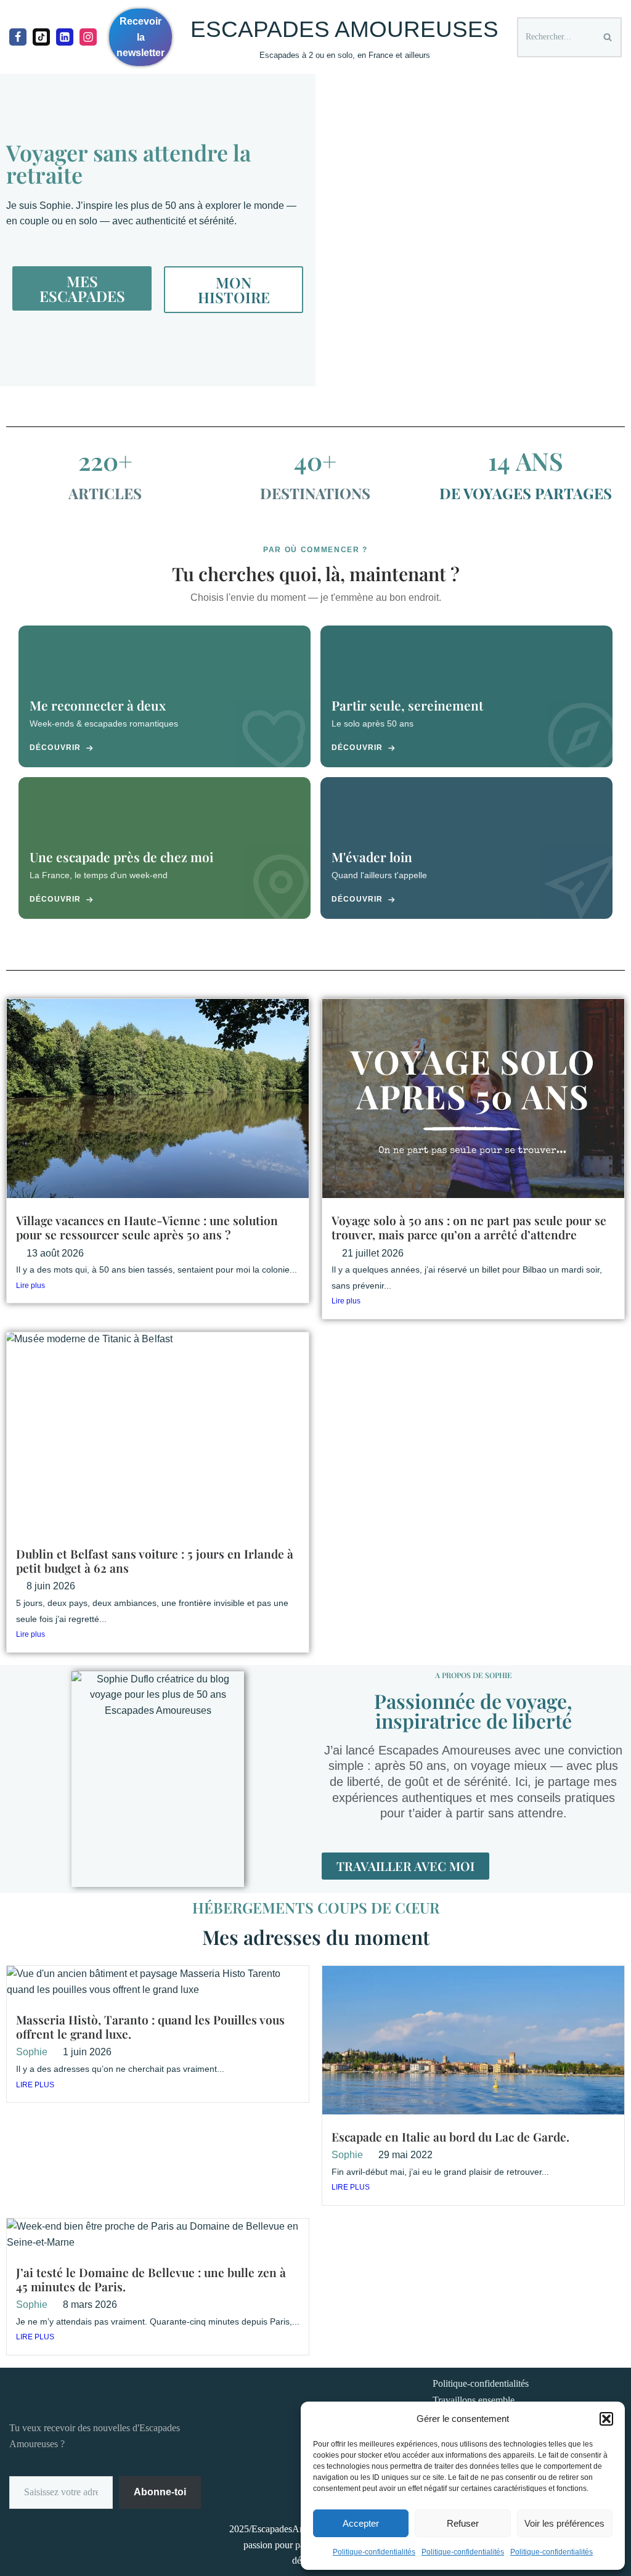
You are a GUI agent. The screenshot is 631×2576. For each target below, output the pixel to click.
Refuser (463, 2523)
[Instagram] (88, 37)
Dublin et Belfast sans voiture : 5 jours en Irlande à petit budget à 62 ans (155, 1561)
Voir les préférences (564, 2523)
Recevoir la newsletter (140, 37)
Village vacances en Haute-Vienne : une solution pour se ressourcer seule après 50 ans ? (147, 1227)
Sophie (32, 2052)
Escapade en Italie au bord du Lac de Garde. (450, 2137)
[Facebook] (18, 37)
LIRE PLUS (35, 2085)
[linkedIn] (65, 37)
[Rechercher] (608, 37)
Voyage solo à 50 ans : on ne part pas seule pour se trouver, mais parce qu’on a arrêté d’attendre (469, 1227)
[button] (606, 2419)
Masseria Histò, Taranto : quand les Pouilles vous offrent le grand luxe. (150, 2027)
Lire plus (31, 1286)
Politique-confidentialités (374, 2552)
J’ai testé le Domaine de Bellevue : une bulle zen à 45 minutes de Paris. (151, 2279)
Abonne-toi (160, 2492)
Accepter (361, 2523)
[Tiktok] (41, 37)
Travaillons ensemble (474, 2400)
